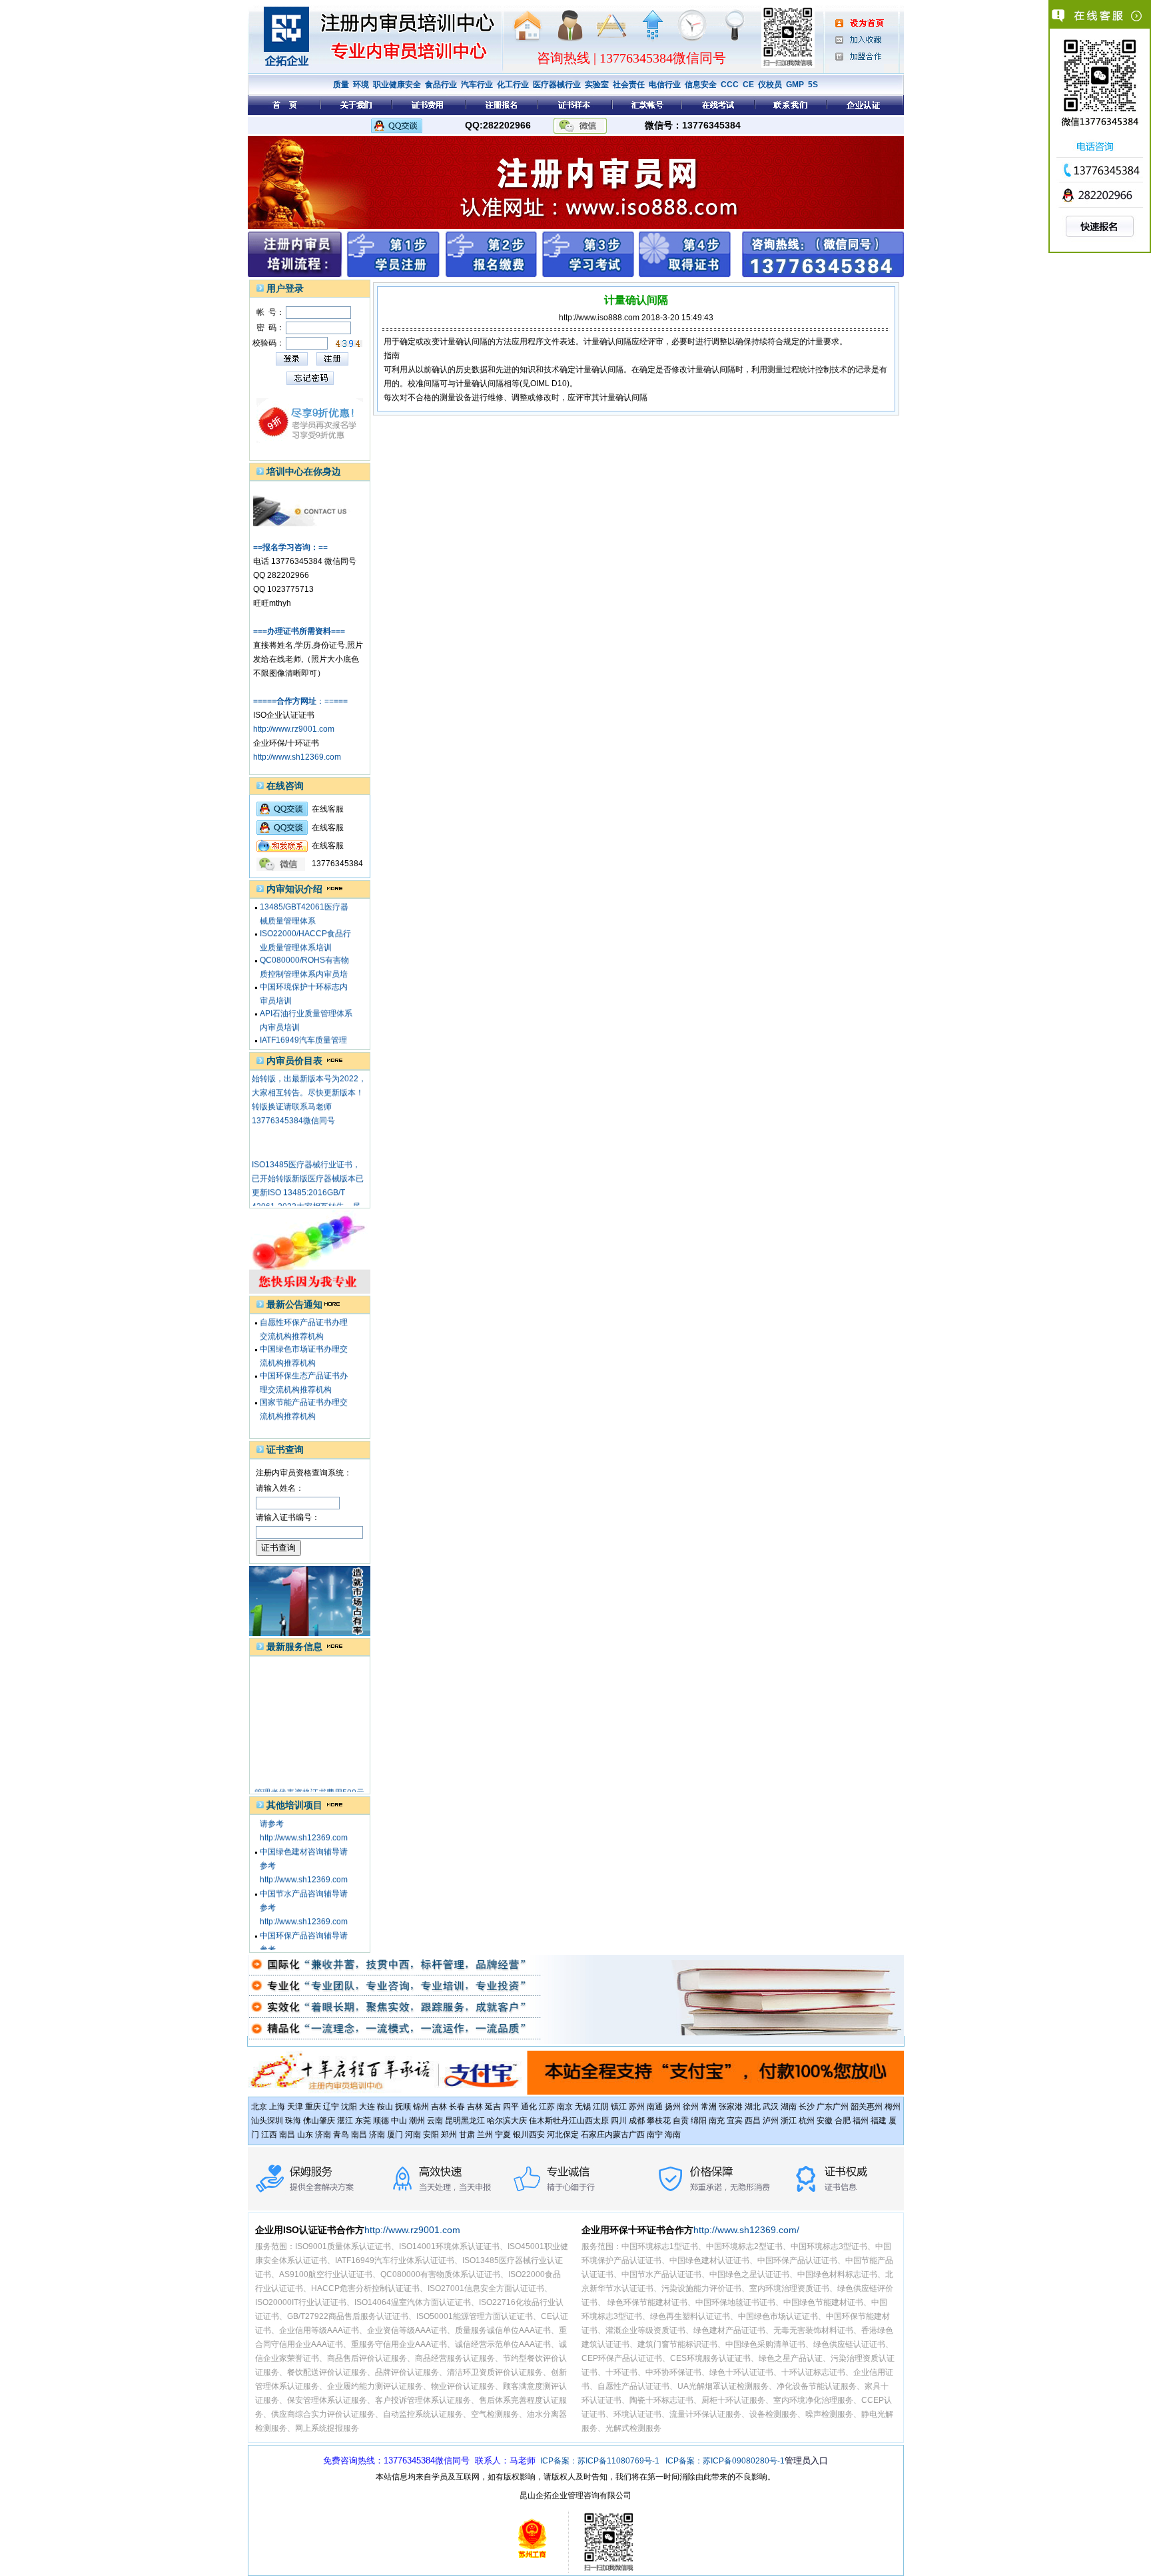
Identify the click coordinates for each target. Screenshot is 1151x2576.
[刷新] (349, 344)
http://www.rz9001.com (294, 729)
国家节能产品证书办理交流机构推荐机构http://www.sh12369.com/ (305, 1399)
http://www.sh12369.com (297, 757)
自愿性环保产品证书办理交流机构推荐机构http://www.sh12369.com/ (305, 1319)
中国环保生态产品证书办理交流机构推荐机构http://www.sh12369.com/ (305, 1372)
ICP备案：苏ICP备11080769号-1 (600, 2461)
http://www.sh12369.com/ (746, 2230)
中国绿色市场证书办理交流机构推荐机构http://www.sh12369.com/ (305, 1346)
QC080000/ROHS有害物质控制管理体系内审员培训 (304, 957)
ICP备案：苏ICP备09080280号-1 (725, 2461)
